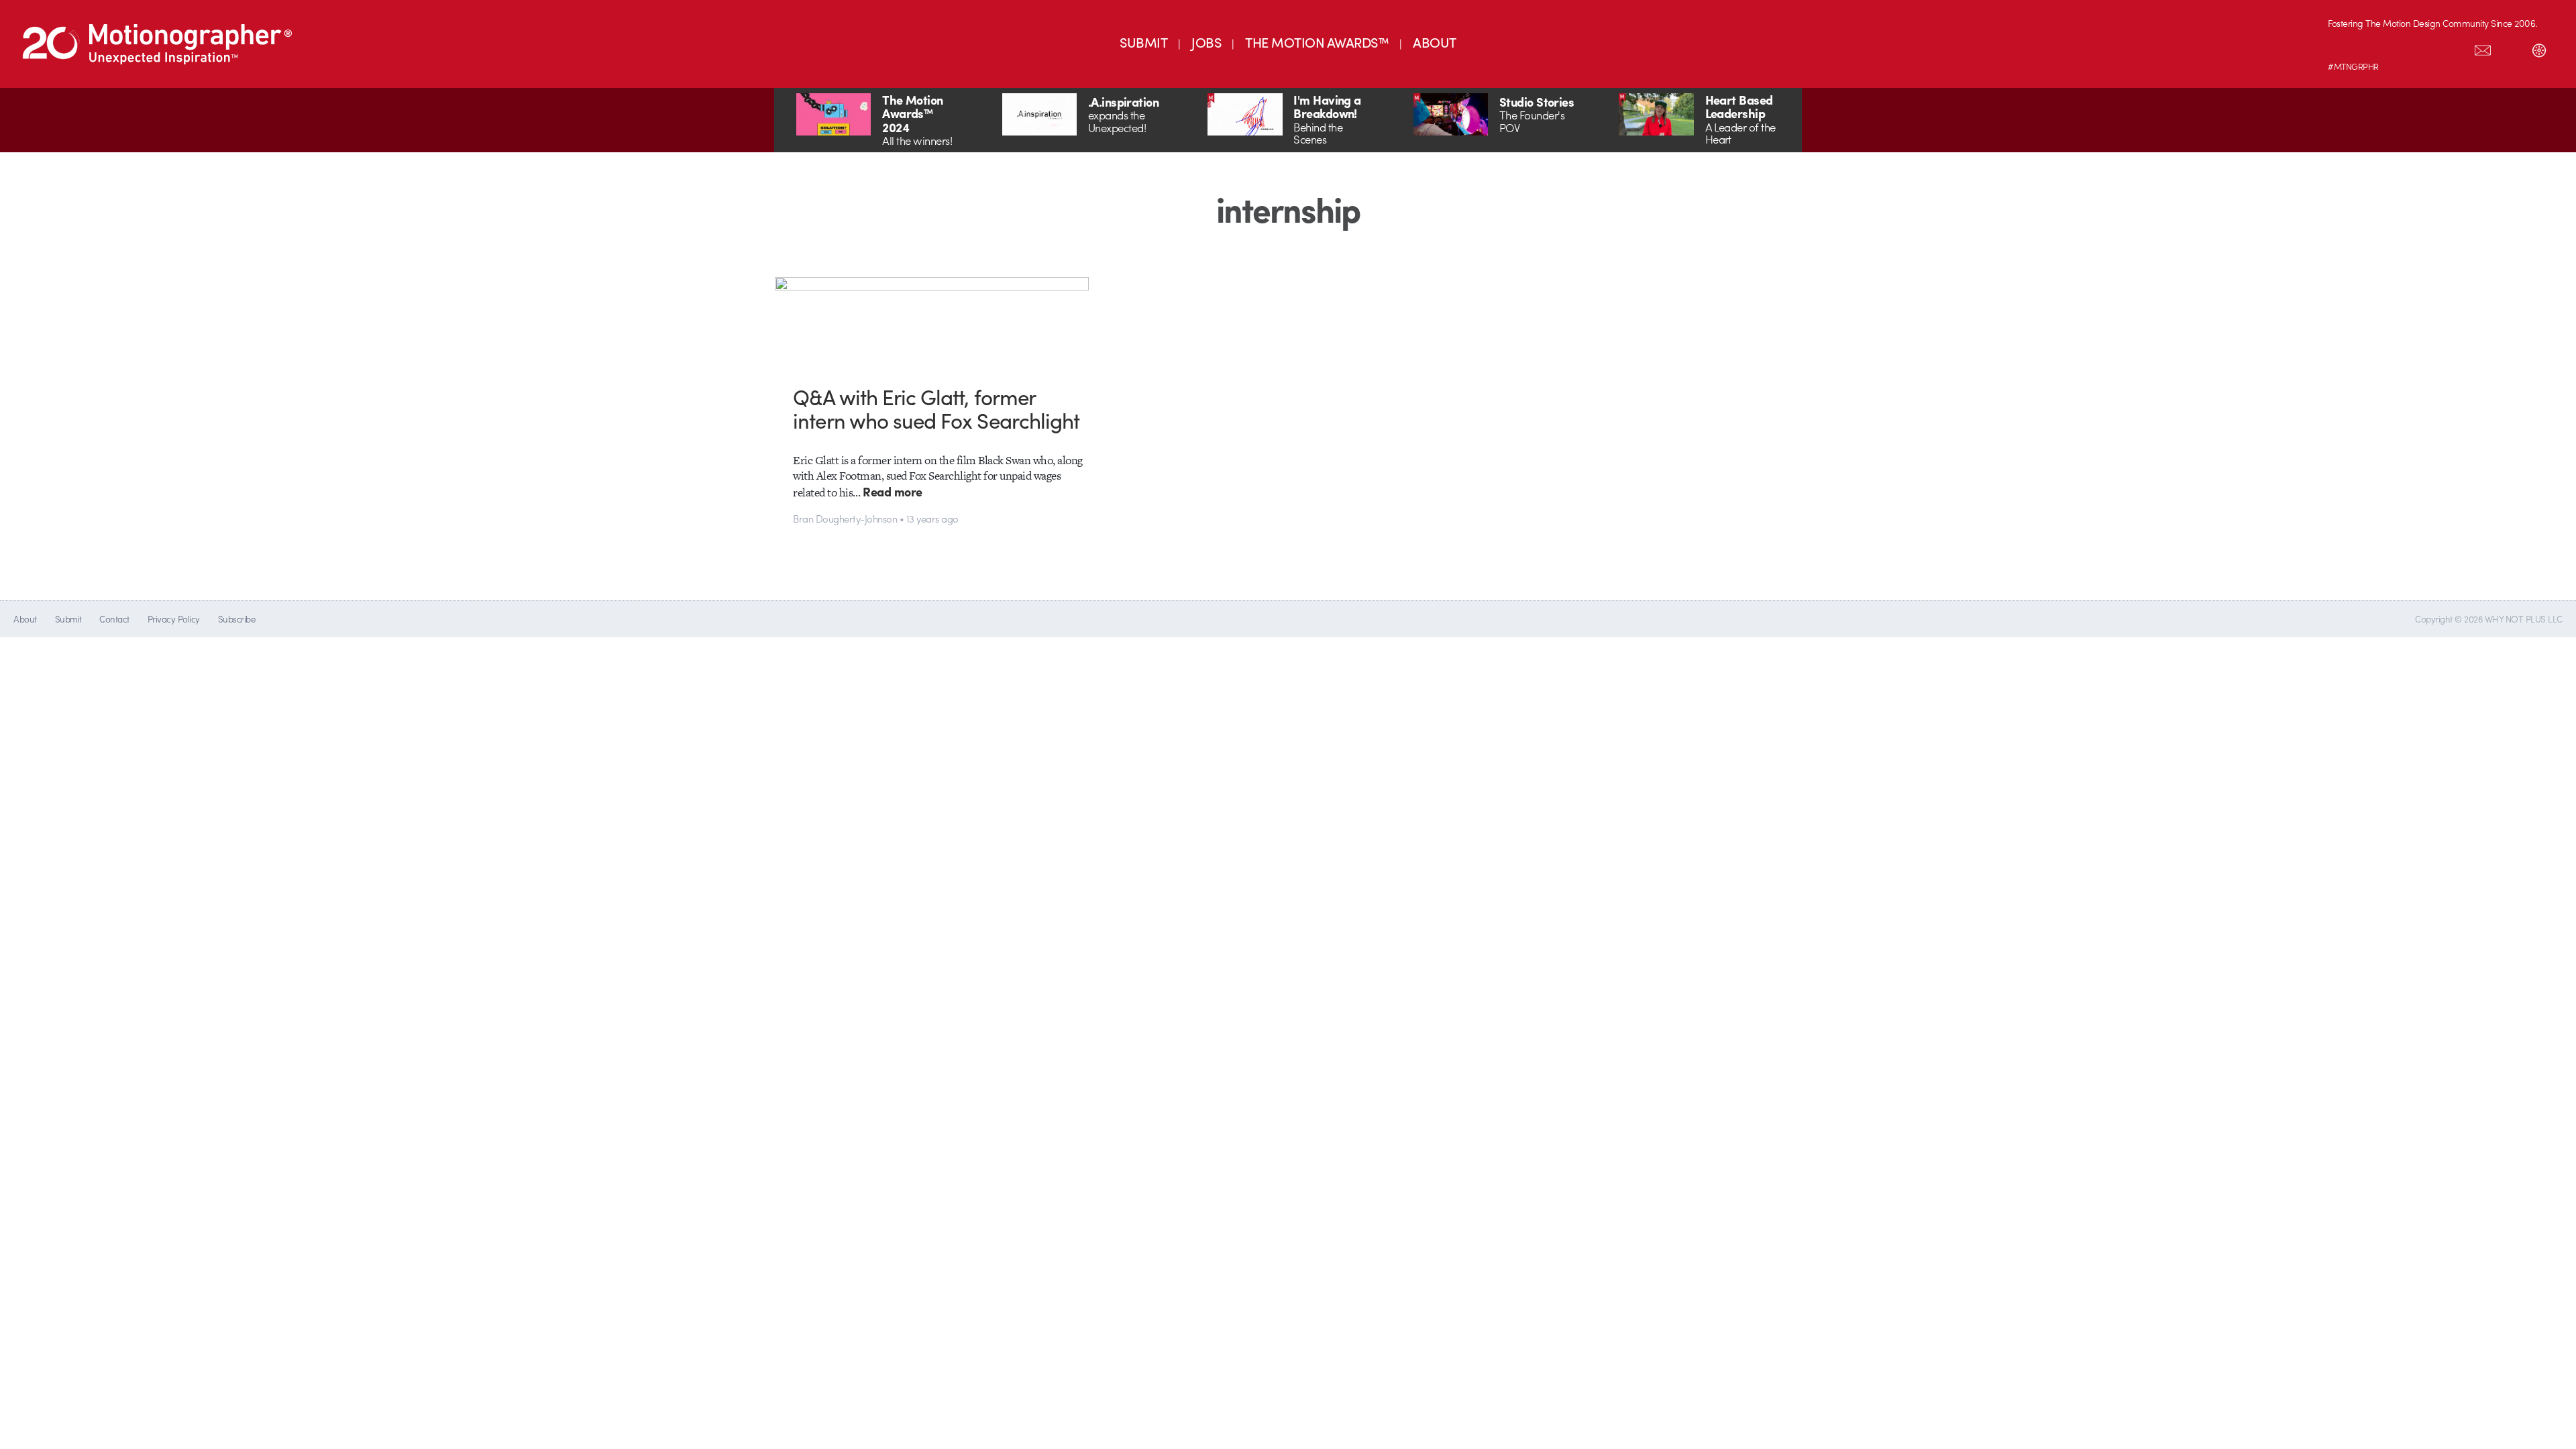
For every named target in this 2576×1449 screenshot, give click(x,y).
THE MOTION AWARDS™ (1317, 42)
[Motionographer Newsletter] (2483, 48)
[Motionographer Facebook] (2426, 48)
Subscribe (236, 619)
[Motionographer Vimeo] (2398, 48)
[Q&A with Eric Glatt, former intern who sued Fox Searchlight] (939, 321)
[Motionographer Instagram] (2342, 48)
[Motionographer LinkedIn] (2370, 48)
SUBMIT (1143, 42)
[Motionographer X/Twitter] (2455, 48)
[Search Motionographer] (2511, 48)
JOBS (1206, 42)
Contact (114, 619)
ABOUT (1434, 42)
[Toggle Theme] (2539, 48)
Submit (68, 619)
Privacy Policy (174, 619)
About (25, 619)
